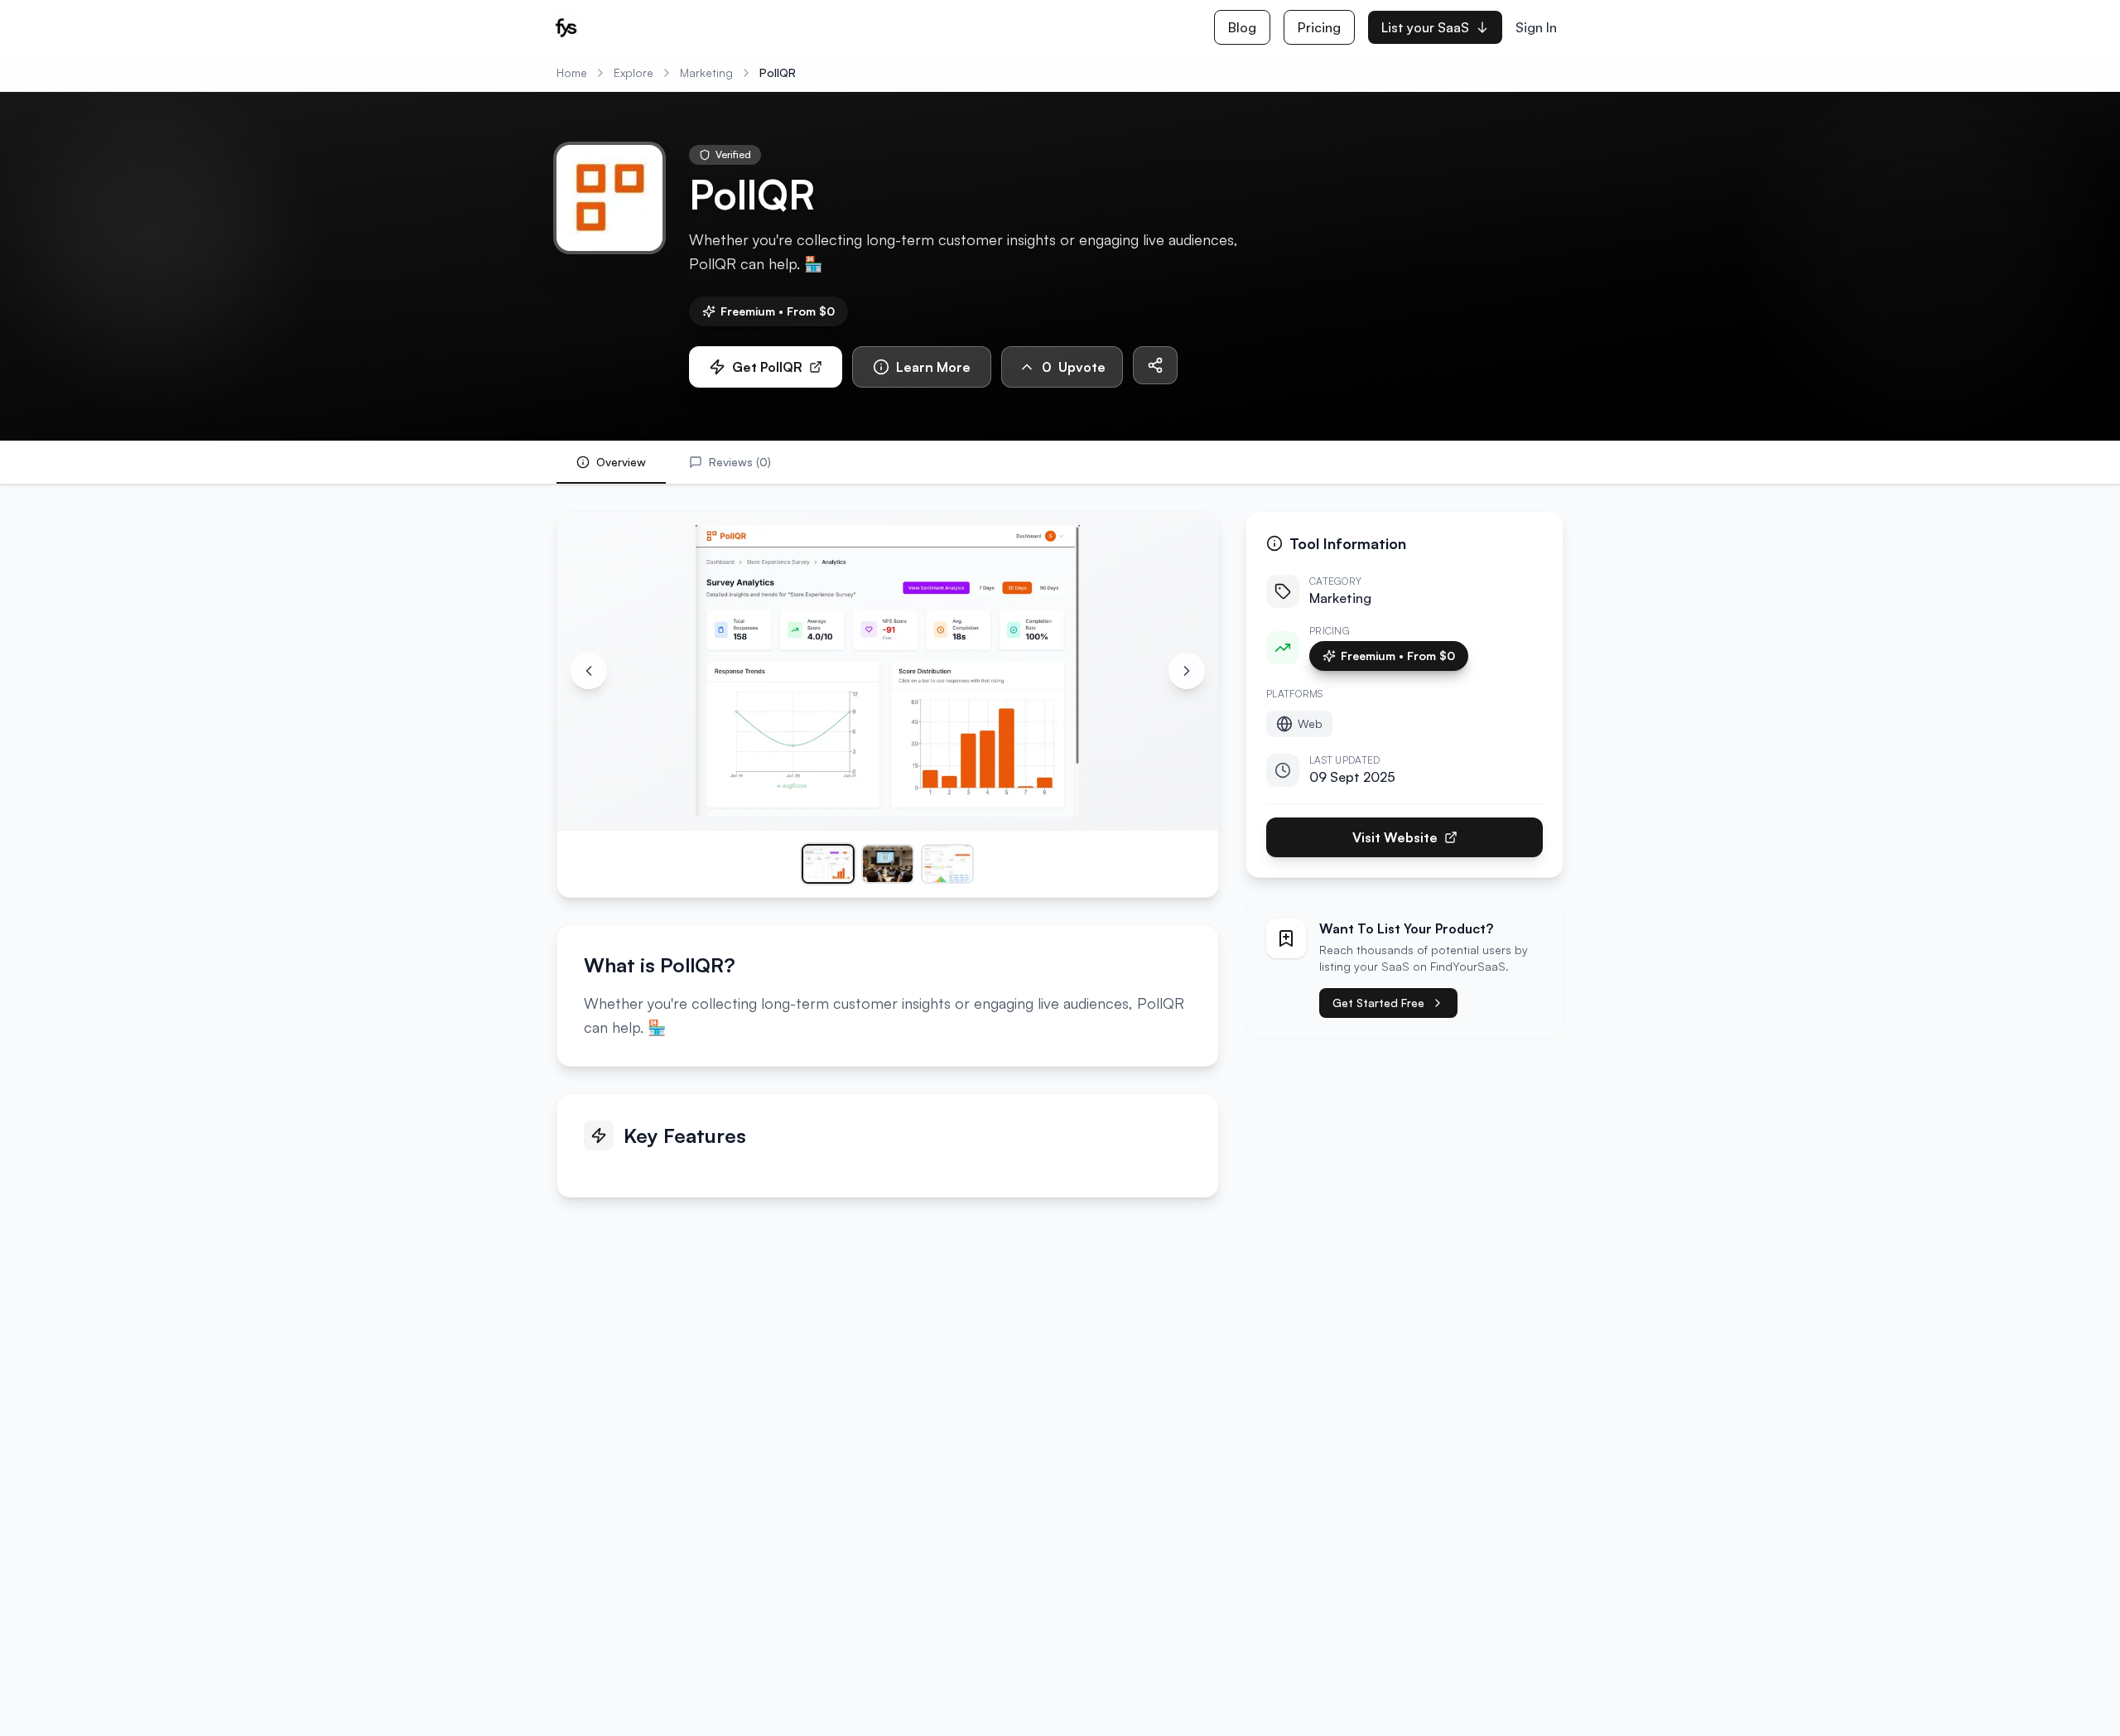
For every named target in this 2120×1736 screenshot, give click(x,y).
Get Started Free (1378, 1003)
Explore (634, 72)
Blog (1242, 27)
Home (572, 72)
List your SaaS (1425, 27)
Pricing (1319, 27)
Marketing (706, 72)
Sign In (1536, 27)
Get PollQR (767, 367)
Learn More (933, 367)
